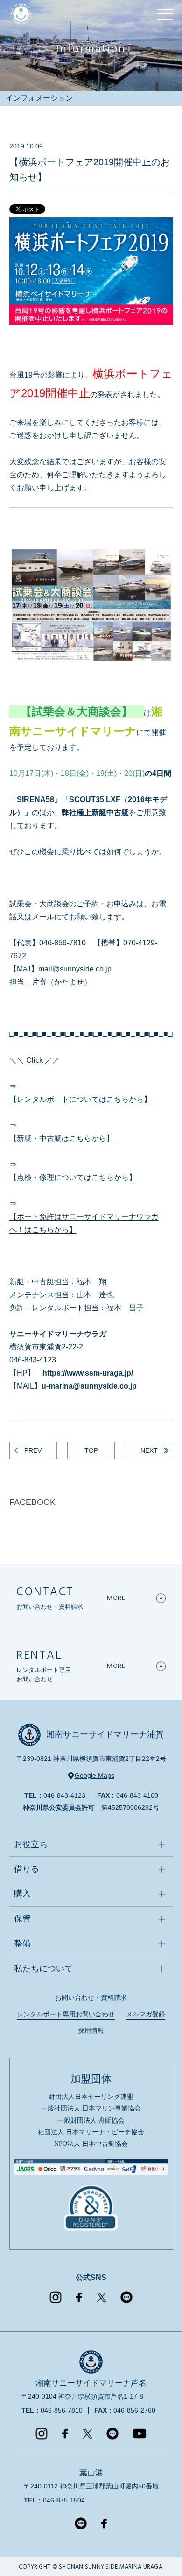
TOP (91, 1450)
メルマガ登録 (146, 2014)
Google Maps (94, 1776)
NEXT (149, 1450)
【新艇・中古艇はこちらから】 (62, 1138)
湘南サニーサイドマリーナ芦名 (91, 2383)
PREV (33, 1450)
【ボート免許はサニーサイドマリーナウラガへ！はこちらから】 (84, 1223)
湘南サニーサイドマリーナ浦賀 (105, 1734)
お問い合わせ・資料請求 (91, 1997)
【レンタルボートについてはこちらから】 (80, 1099)
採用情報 (91, 2030)
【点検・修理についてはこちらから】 (73, 1177)
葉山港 (91, 2473)
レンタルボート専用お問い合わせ (66, 2014)
